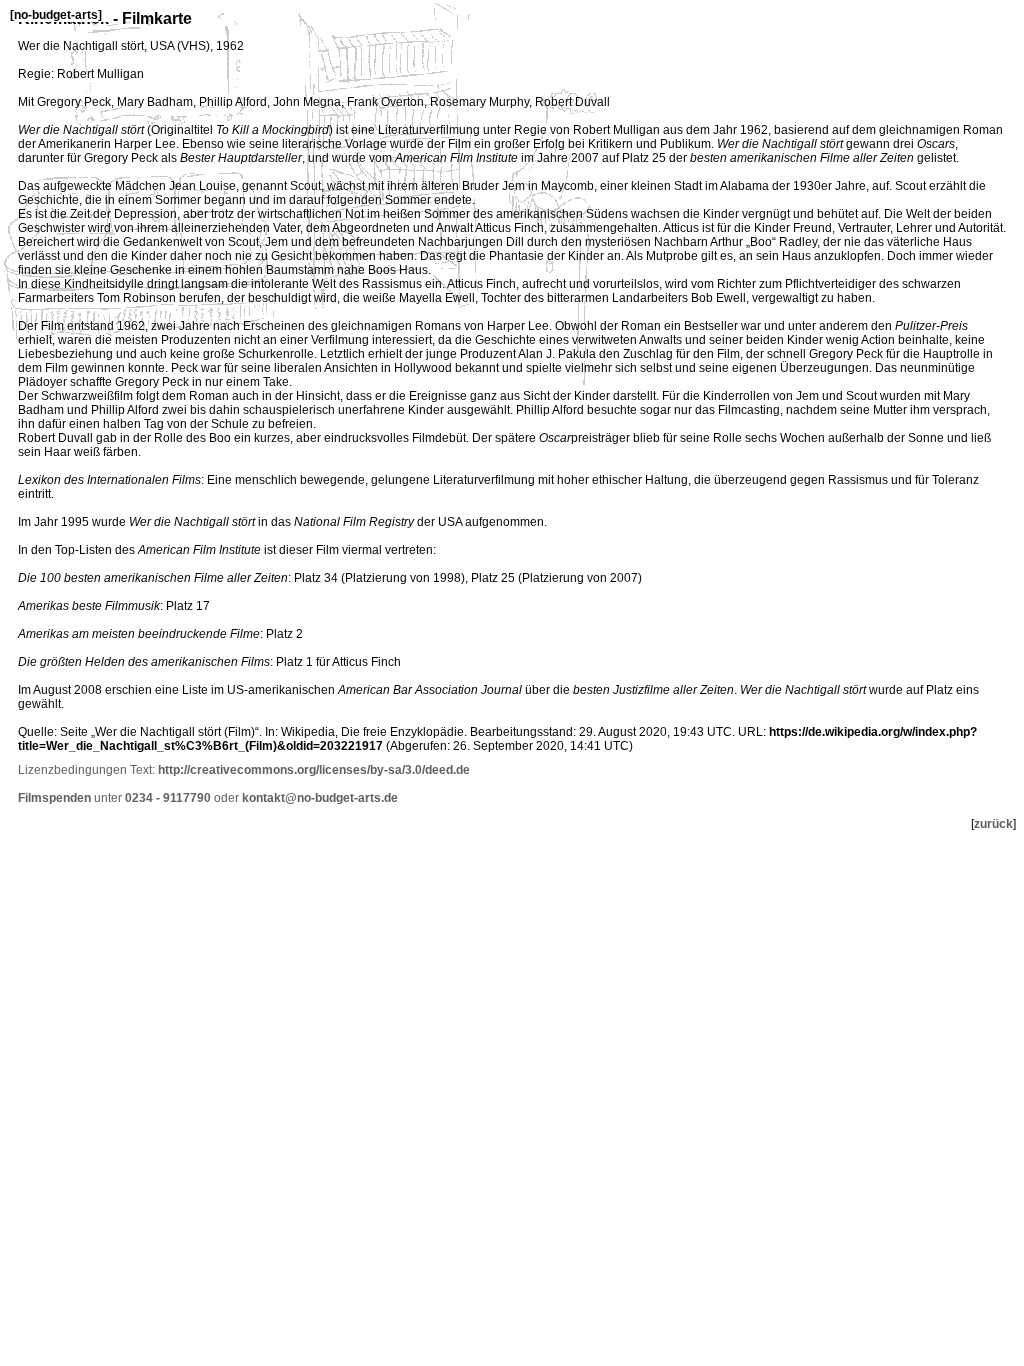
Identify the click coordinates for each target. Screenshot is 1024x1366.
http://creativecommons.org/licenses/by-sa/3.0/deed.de (314, 770)
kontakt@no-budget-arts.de (320, 798)
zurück (993, 824)
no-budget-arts (56, 15)
